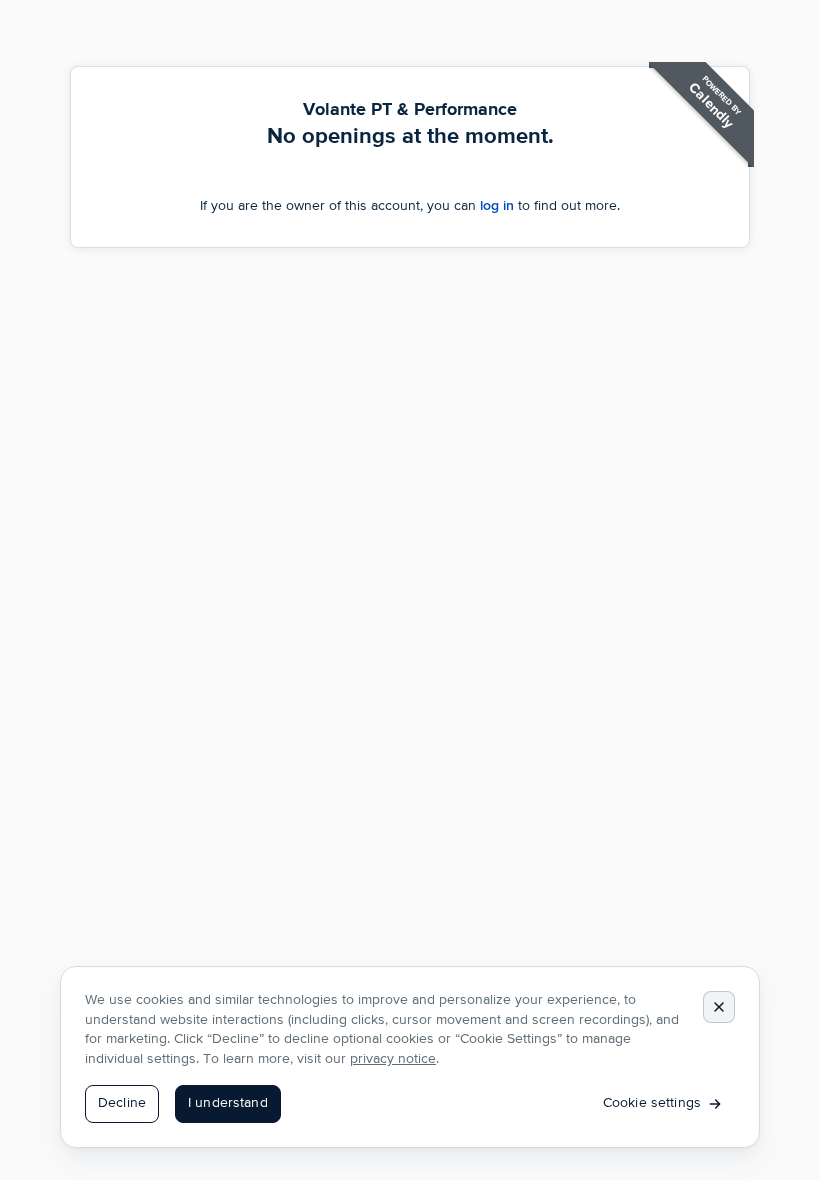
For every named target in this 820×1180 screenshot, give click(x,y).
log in (497, 205)
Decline (122, 1103)
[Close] (719, 1007)
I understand (228, 1103)
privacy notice (393, 1059)
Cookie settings (652, 1103)
